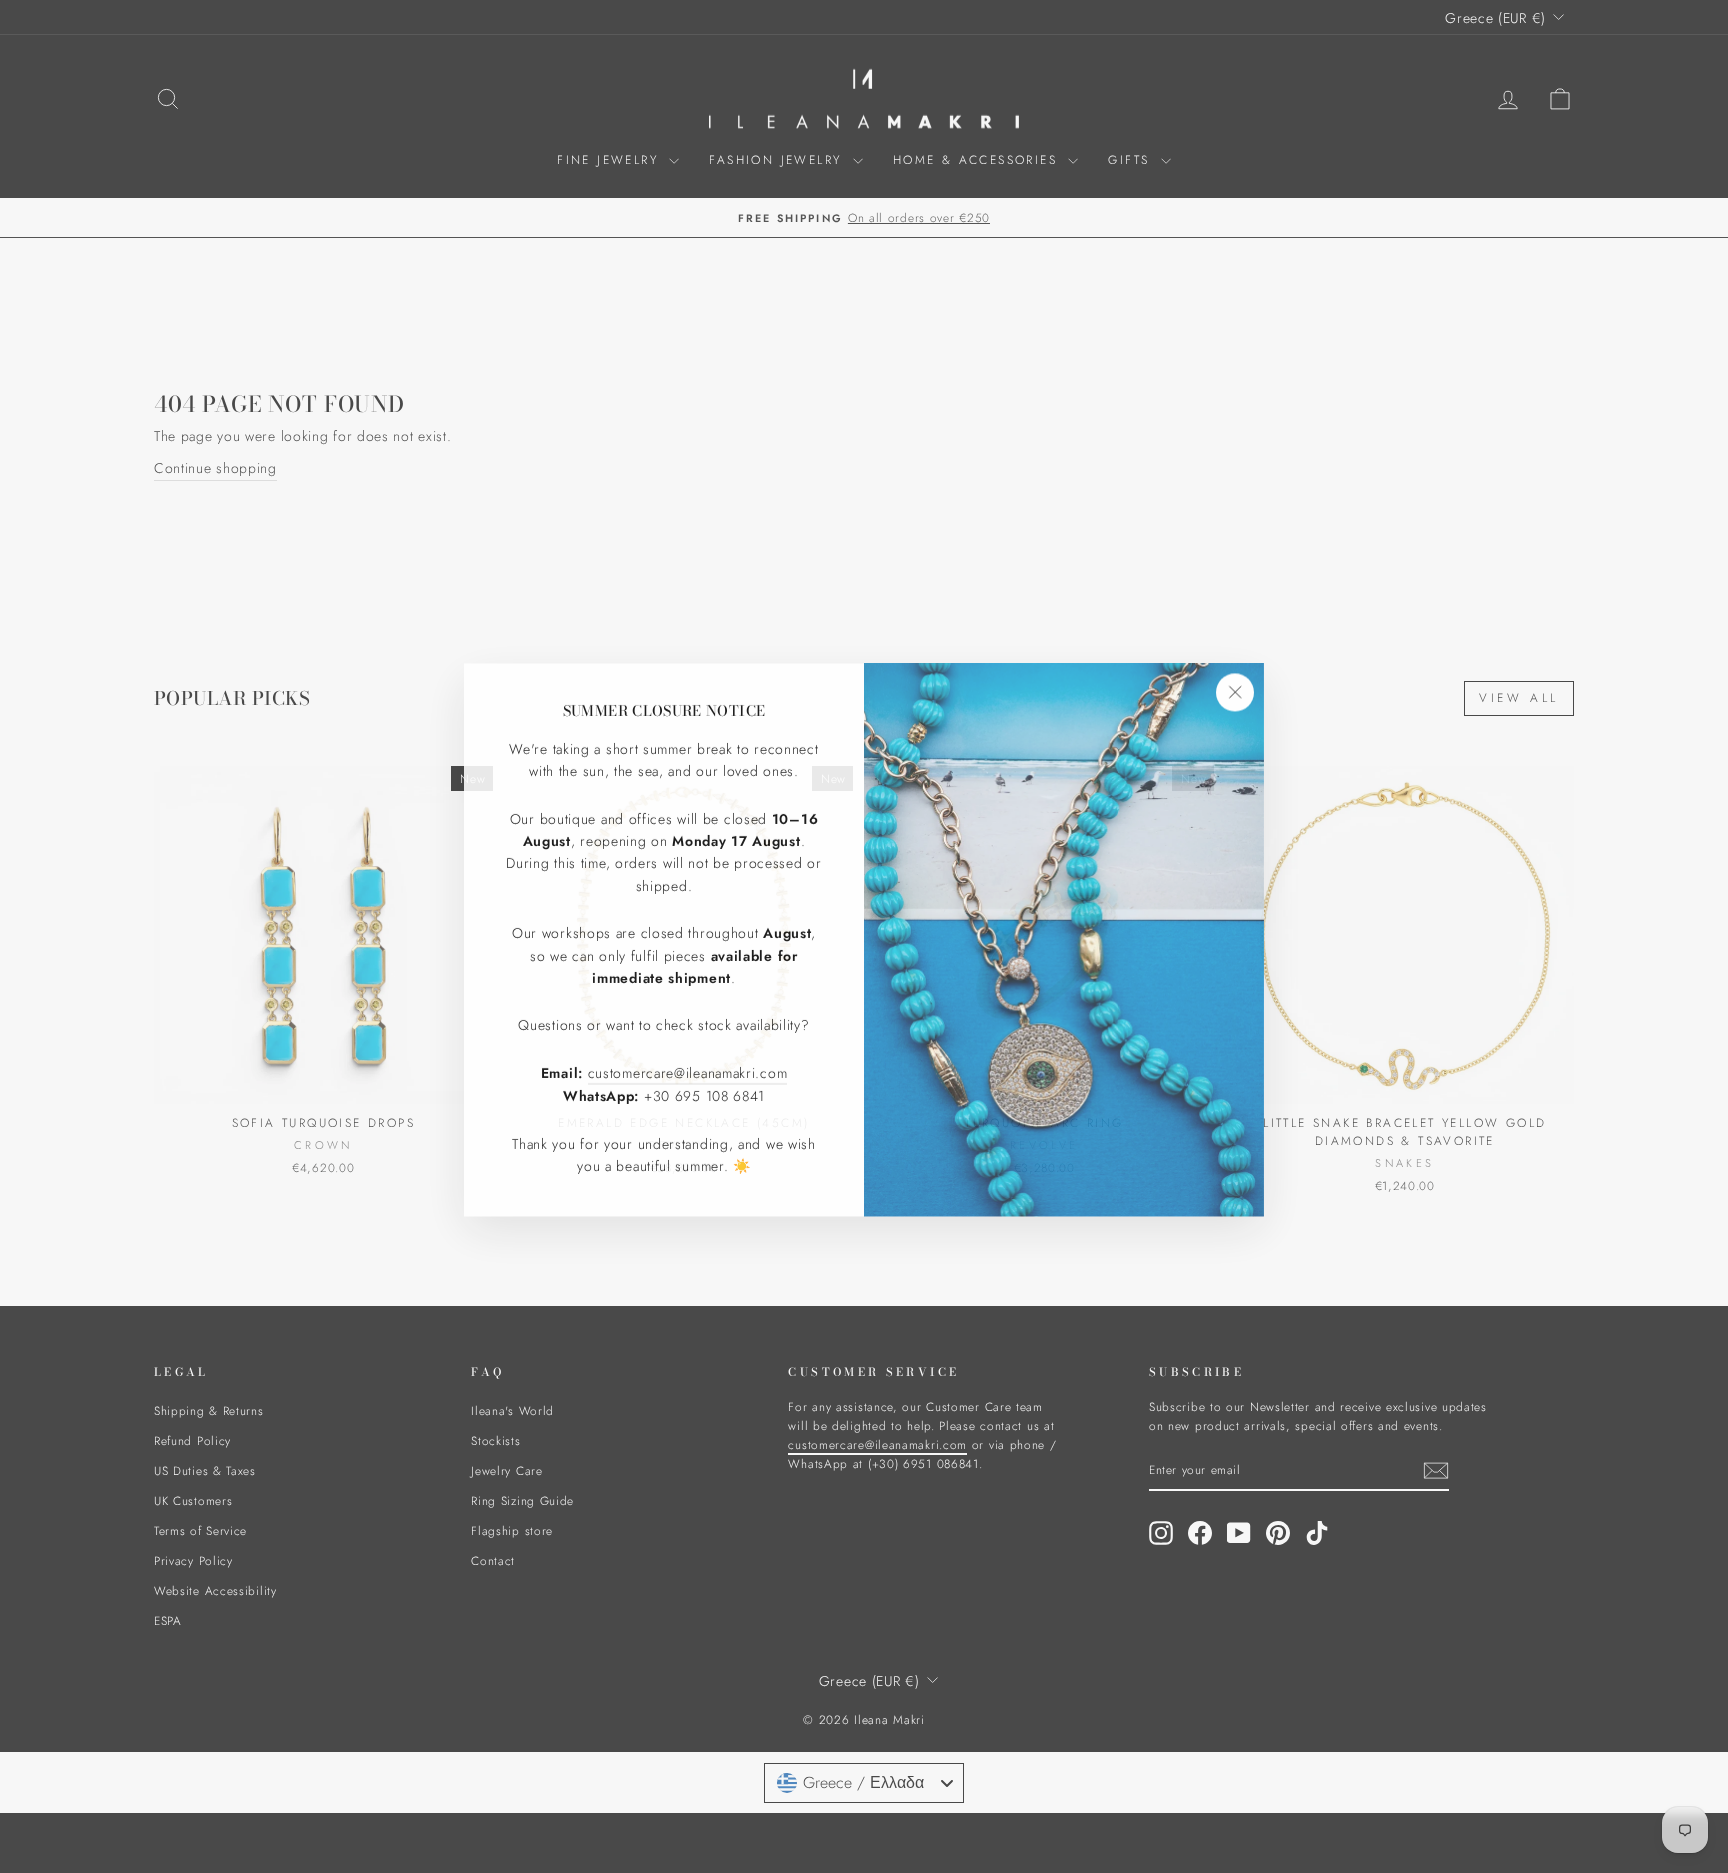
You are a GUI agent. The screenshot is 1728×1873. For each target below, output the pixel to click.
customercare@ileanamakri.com (688, 1069)
